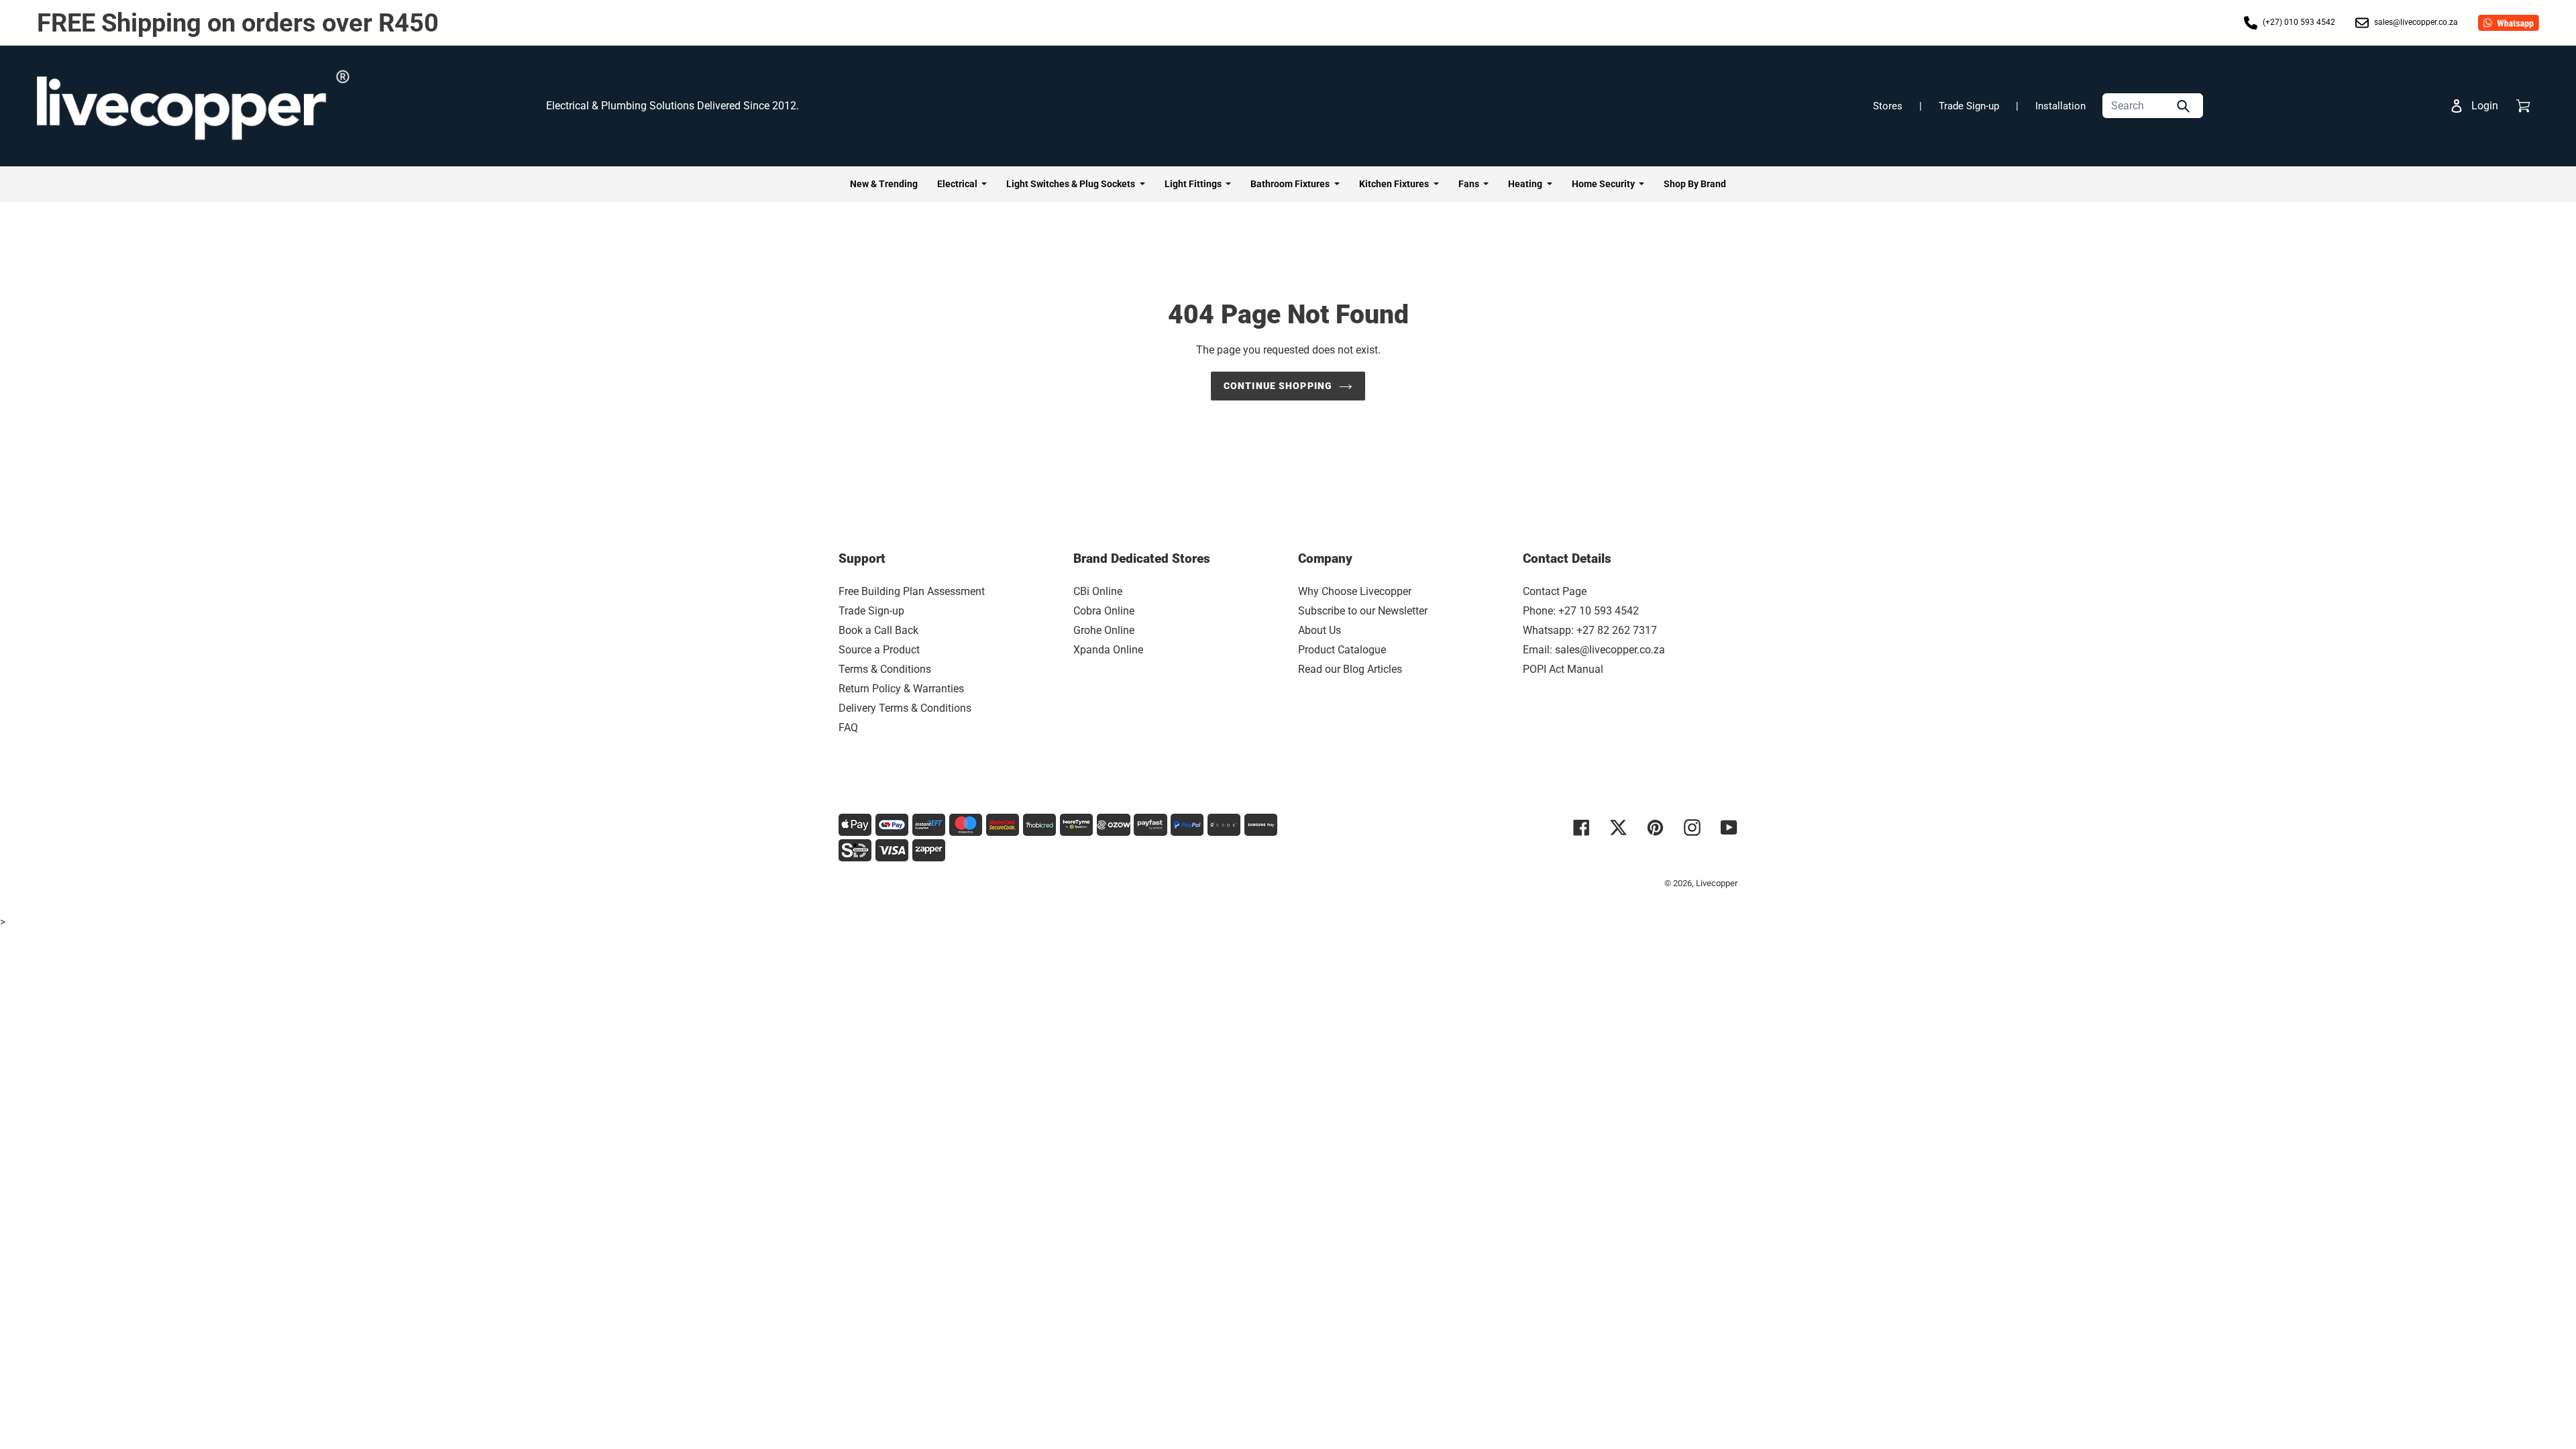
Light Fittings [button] (1194, 184)
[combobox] (2153, 106)
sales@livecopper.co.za (2415, 22)
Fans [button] (1470, 184)
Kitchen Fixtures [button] (1395, 184)
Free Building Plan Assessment (912, 591)
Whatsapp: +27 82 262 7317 (1590, 630)
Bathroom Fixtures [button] (1291, 184)
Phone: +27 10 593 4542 (1581, 611)
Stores (1888, 106)
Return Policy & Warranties (901, 689)
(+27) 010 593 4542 (2298, 22)
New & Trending (884, 184)
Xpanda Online (1108, 650)
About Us (1320, 630)
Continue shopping (1278, 386)
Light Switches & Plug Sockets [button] (1072, 184)
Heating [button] (1526, 184)
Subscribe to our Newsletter (1363, 611)
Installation (2060, 106)
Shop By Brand (1695, 184)
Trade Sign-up (1969, 106)
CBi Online (1098, 591)
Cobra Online (1104, 611)
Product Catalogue (1342, 650)
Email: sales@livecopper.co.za (1594, 650)
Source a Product (879, 650)
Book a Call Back (878, 630)
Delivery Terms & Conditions (905, 708)
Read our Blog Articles (1350, 669)
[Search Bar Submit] (2185, 106)
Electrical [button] (958, 184)
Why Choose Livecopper (1355, 591)
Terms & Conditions (885, 669)
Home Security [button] (1604, 184)
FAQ (848, 728)
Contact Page (1555, 591)
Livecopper (1717, 883)
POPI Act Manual (1563, 669)
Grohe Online (1104, 630)
